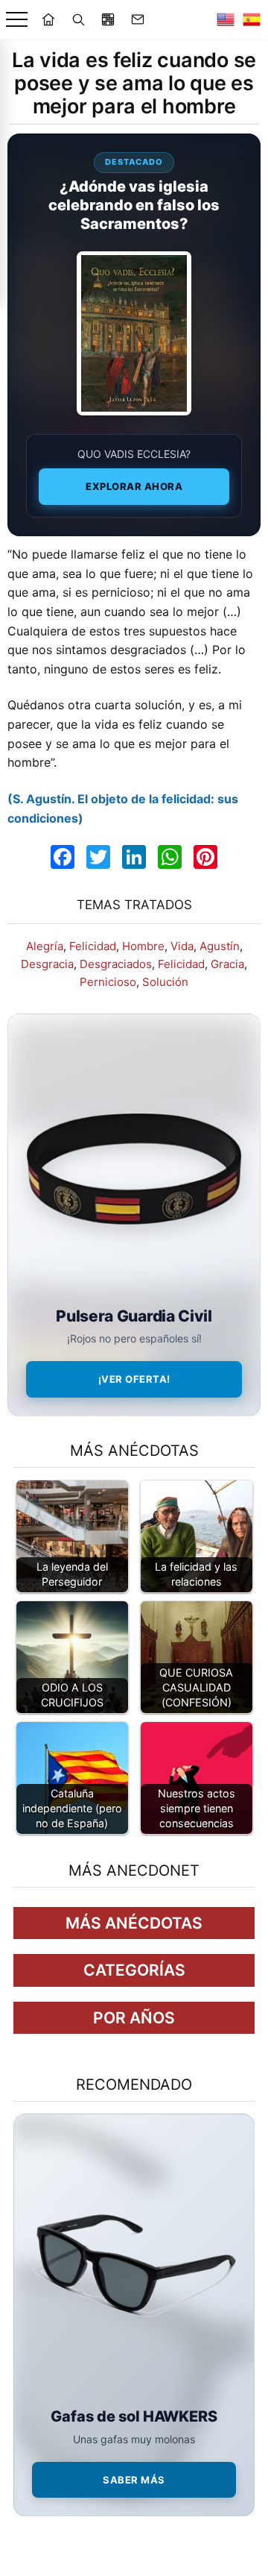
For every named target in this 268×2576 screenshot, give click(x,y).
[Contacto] (138, 19)
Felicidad (93, 946)
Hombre (143, 946)
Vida (182, 946)
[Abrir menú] (17, 20)
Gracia (227, 964)
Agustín (220, 946)
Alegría (45, 946)
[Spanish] (252, 19)
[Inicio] (48, 19)
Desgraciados (116, 964)
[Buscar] (78, 19)
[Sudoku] (108, 19)
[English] (226, 19)
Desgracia (47, 964)
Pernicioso (108, 982)
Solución (165, 982)
